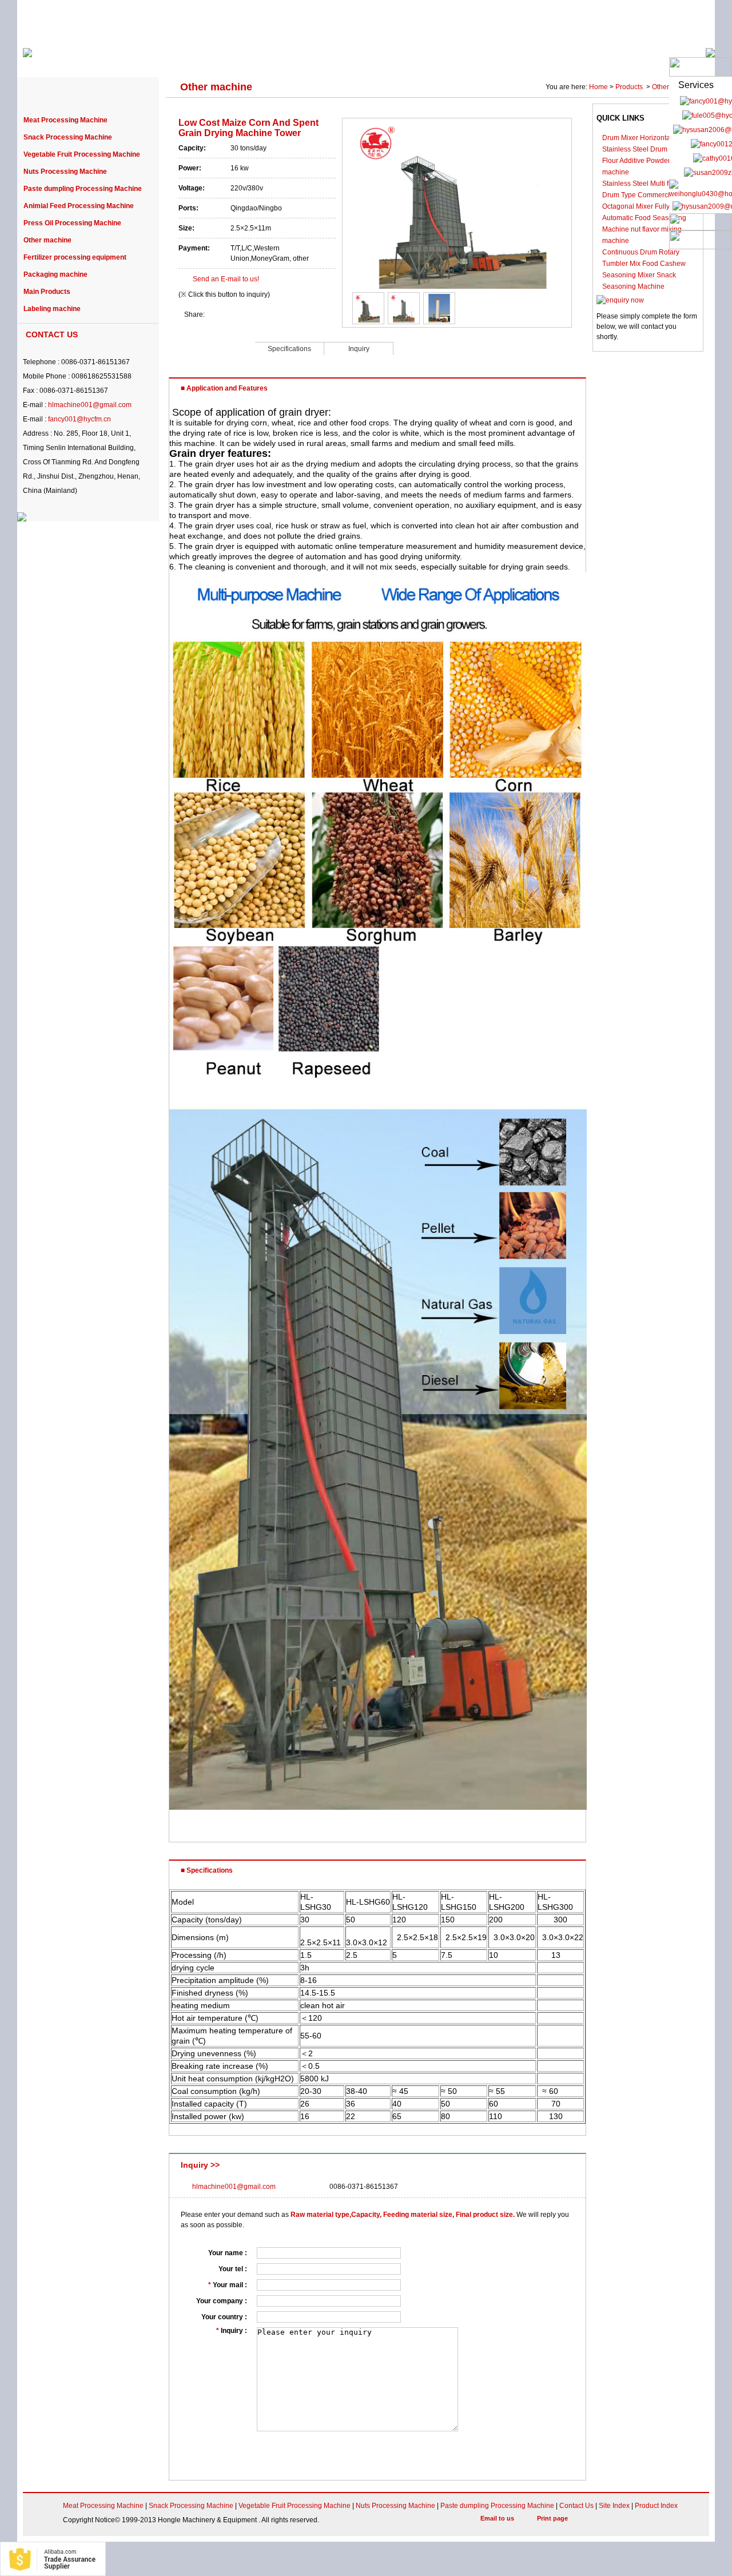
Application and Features (212, 348)
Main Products (47, 292)
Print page (552, 2518)
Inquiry (359, 349)
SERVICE (451, 58)
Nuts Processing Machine (65, 172)
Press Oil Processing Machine (72, 223)
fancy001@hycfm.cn (79, 419)
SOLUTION (515, 58)
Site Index (614, 2506)
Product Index (656, 2506)
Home (598, 87)
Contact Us (576, 2506)
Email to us (497, 2518)
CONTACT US (663, 58)
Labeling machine (52, 309)
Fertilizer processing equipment (75, 257)
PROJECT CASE (258, 58)
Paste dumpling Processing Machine (83, 189)
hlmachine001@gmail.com (90, 405)
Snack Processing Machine (68, 137)
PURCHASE (336, 58)
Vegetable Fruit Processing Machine (82, 154)
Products (630, 87)
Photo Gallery (587, 58)
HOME (51, 58)
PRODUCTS (179, 58)
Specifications (289, 349)
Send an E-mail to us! (226, 279)
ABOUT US (110, 58)
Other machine (47, 240)
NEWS (396, 58)
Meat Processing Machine (65, 120)
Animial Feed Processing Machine (79, 206)
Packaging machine (55, 274)
